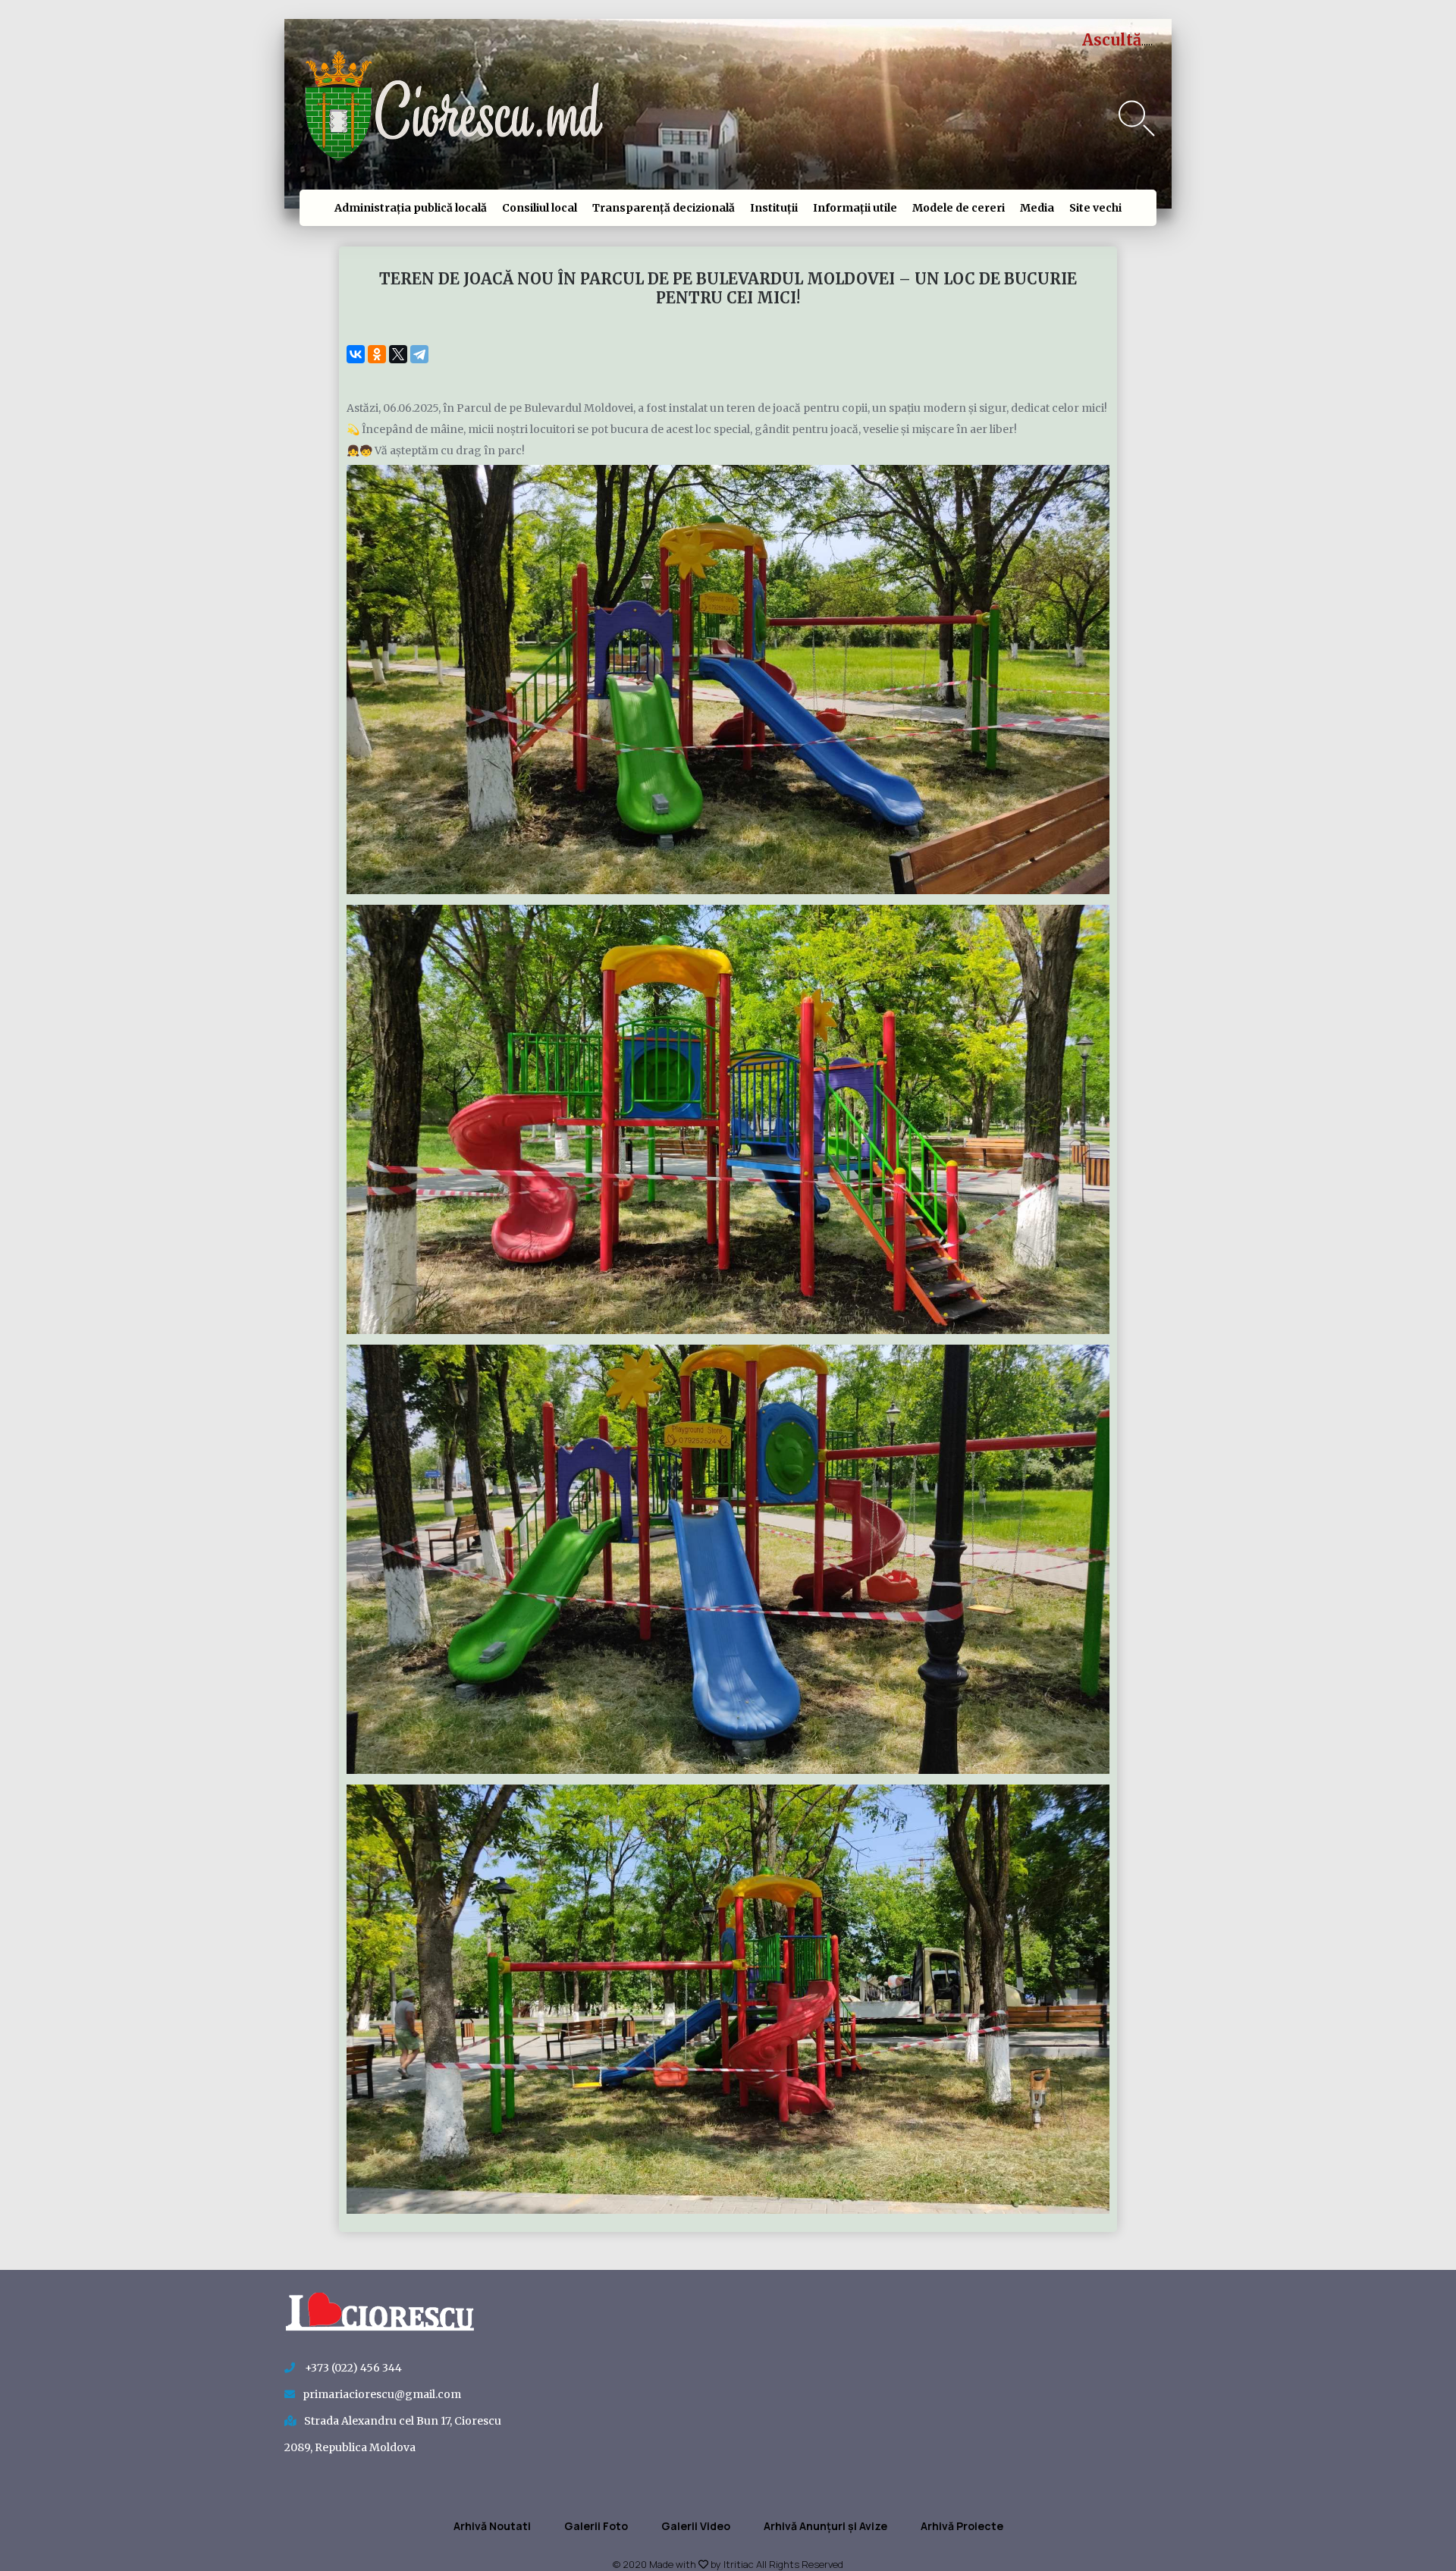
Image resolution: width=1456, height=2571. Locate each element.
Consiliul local (540, 208)
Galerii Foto (596, 2526)
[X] (398, 354)
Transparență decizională (664, 208)
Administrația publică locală (411, 208)
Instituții (774, 208)
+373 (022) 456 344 (352, 2368)
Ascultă (1112, 40)
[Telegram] (419, 354)
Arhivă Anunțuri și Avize (825, 2526)
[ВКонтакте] (356, 354)
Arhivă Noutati (492, 2526)
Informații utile (855, 208)
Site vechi (1095, 208)
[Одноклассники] (377, 354)
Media (1037, 208)
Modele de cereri (959, 208)
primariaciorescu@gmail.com (382, 2394)
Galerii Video (696, 2526)
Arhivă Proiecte (962, 2526)
